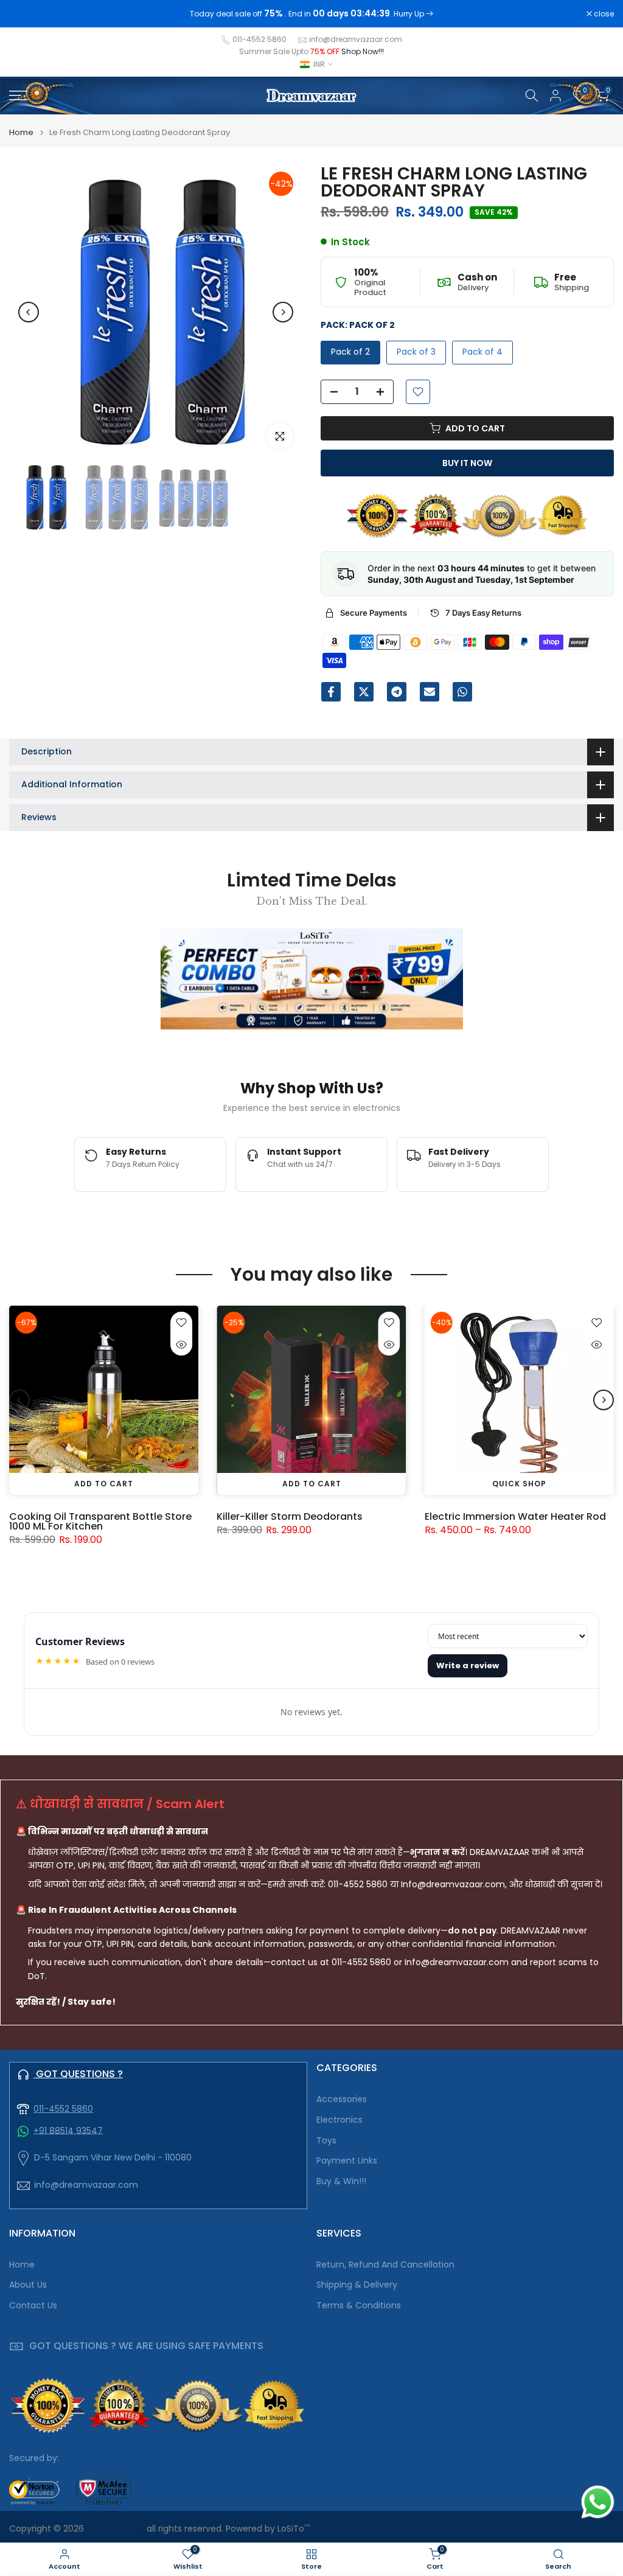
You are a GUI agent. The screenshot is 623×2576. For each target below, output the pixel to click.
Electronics (339, 2120)
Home (21, 132)
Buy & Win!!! (341, 2181)
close (26, 14)
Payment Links (347, 2161)
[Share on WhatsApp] (462, 692)
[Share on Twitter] (364, 692)
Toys (326, 2141)
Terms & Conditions (359, 2306)
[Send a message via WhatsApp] (598, 2502)
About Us (28, 2285)
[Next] (283, 312)
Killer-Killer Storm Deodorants (290, 1516)
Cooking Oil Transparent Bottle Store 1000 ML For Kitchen (100, 1521)
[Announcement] (311, 14)
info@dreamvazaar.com (356, 39)
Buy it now (467, 463)
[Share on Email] (430, 692)
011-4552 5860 (259, 39)
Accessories (342, 2099)
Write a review (468, 1666)
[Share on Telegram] (397, 692)
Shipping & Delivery (357, 2285)
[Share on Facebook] (331, 692)
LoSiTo (294, 2529)
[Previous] (29, 312)
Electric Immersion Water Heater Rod (515, 1516)
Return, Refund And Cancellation (385, 2265)
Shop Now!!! (363, 51)
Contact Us (33, 2306)
